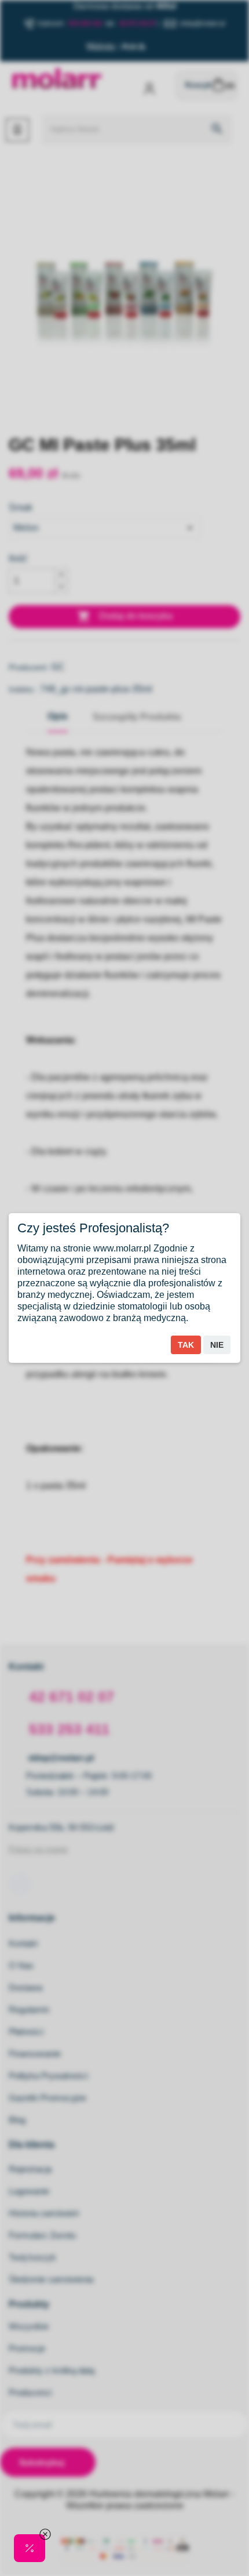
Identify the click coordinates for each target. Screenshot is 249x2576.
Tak (186, 1345)
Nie (217, 1345)
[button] (30, 2548)
